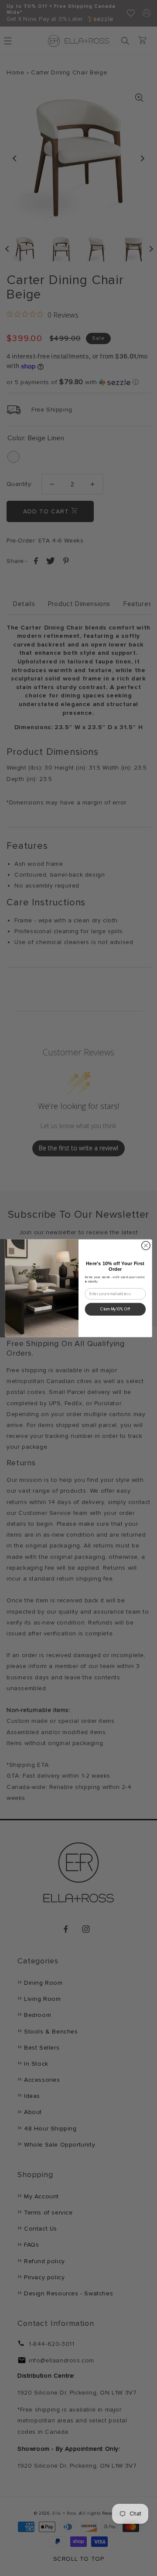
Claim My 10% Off (115, 1309)
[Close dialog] (146, 1246)
